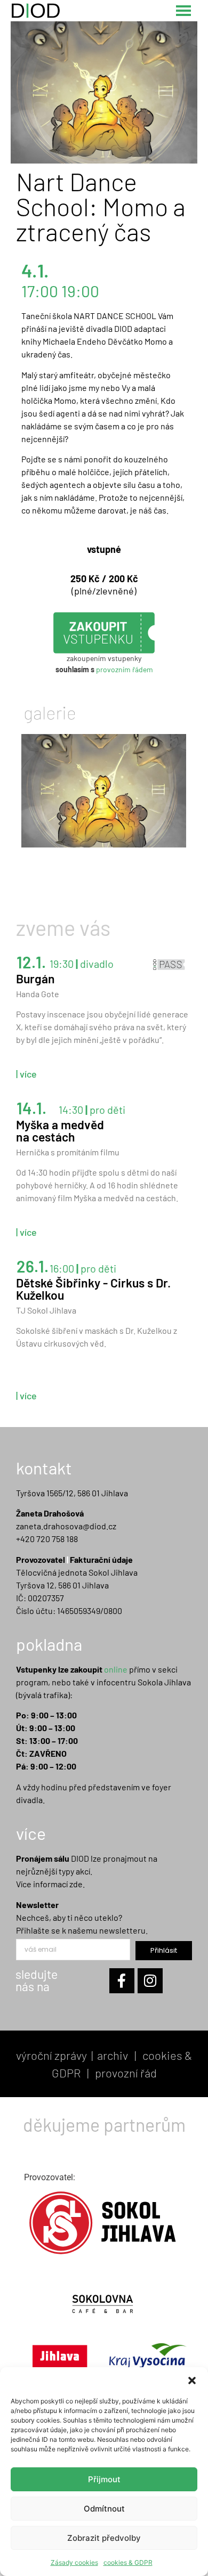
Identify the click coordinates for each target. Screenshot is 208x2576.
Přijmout (104, 2479)
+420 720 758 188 (47, 1539)
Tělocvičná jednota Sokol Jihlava (77, 1572)
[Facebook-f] (122, 1981)
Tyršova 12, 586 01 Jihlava (62, 1585)
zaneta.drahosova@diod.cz (66, 1526)
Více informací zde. (50, 1884)
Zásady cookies (74, 2562)
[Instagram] (150, 1981)
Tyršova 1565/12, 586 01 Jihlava (72, 1493)
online (116, 1669)
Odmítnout (104, 2509)
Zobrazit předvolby (104, 2538)
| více (26, 1074)
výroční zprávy (51, 2055)
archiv (113, 2055)
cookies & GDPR (128, 2562)
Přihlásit (164, 1950)
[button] (192, 2381)
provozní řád (126, 2073)
